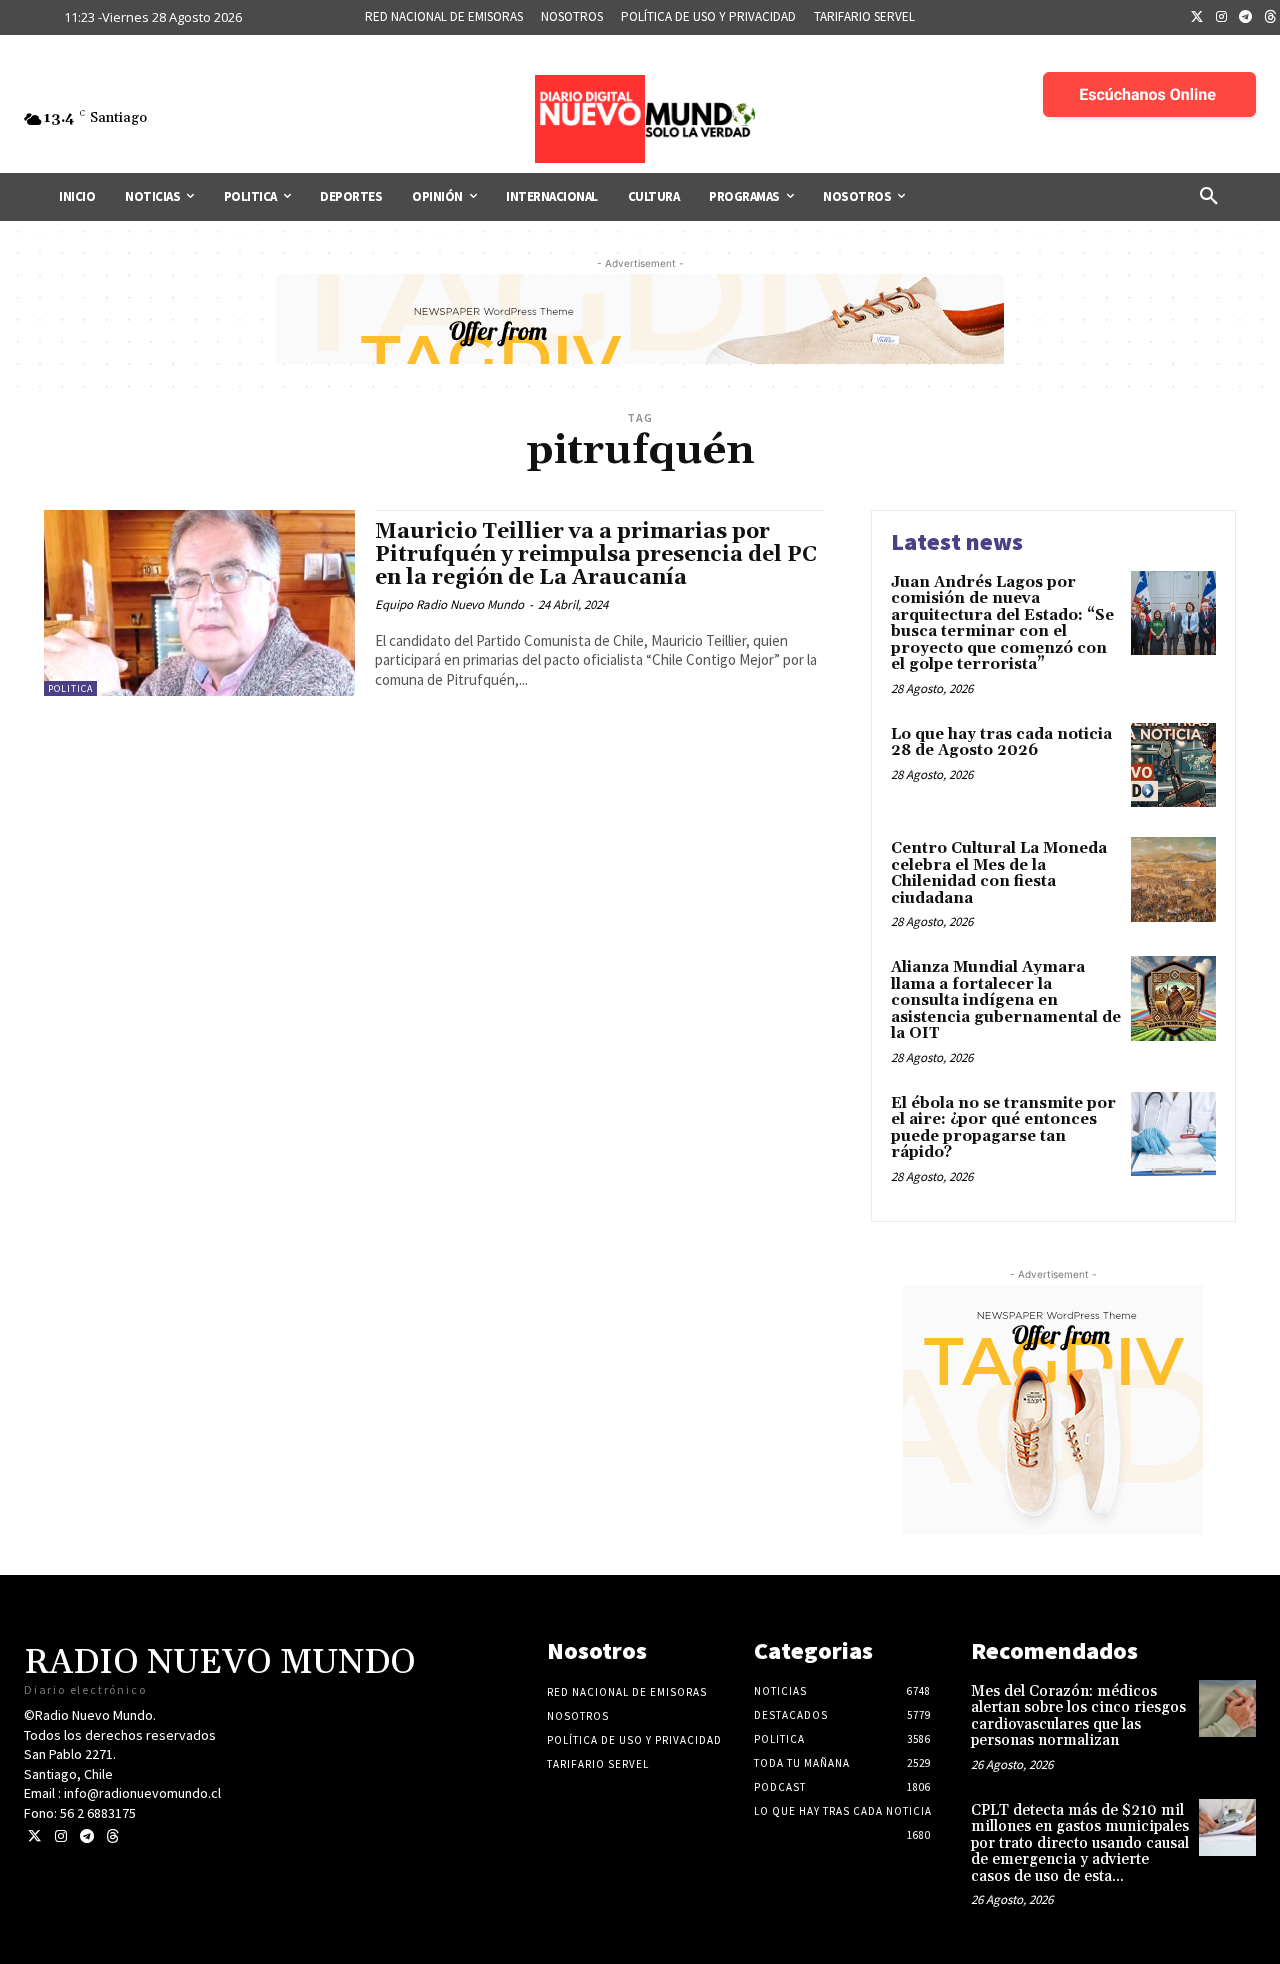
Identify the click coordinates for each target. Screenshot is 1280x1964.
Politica (70, 688)
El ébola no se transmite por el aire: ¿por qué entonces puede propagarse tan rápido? (1003, 1128)
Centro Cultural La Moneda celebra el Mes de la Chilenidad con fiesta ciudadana (999, 873)
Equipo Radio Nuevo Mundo (449, 604)
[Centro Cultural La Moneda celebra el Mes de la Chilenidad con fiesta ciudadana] (1173, 879)
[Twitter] (1197, 18)
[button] (1209, 197)
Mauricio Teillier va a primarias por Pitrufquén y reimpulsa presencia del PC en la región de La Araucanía (596, 555)
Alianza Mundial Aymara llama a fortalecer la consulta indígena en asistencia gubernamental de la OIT (1006, 1000)
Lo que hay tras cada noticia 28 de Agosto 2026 (1001, 743)
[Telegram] (1246, 18)
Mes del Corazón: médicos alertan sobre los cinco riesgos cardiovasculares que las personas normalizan (1078, 1716)
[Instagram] (1222, 18)
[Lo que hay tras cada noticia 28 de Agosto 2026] (1173, 765)
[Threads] (112, 1836)
